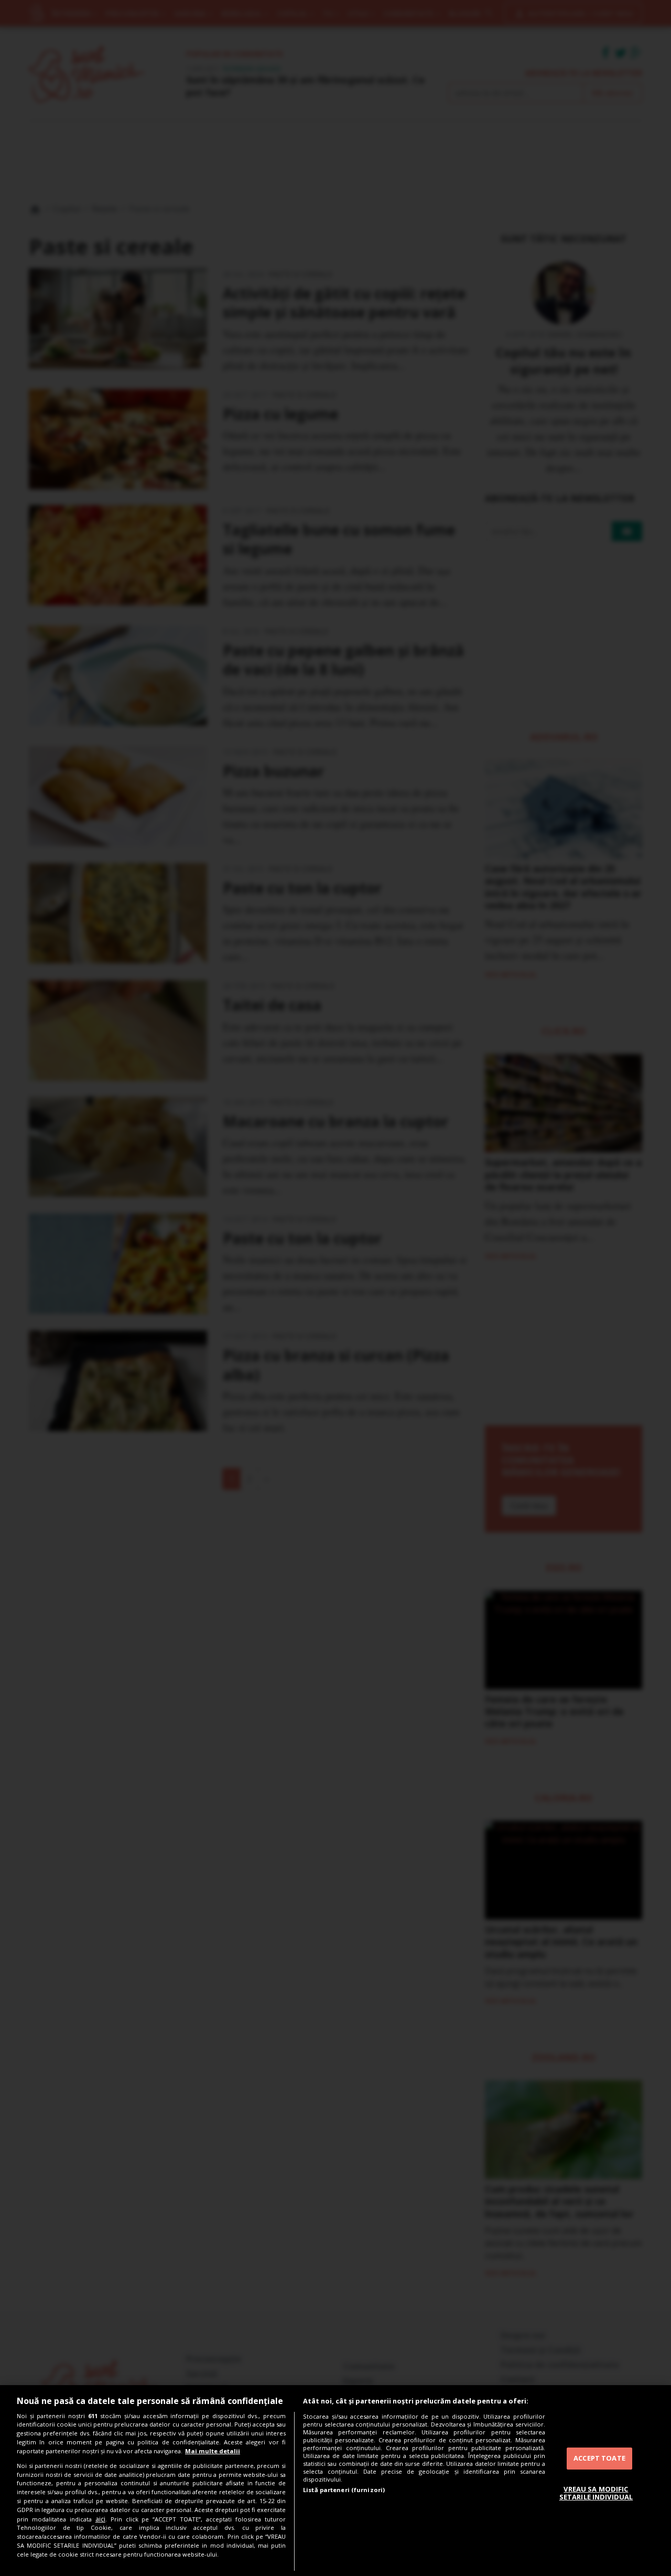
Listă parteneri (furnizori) (344, 2490)
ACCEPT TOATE (599, 2458)
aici (100, 2519)
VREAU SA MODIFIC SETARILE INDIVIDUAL (596, 2493)
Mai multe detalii (213, 2451)
